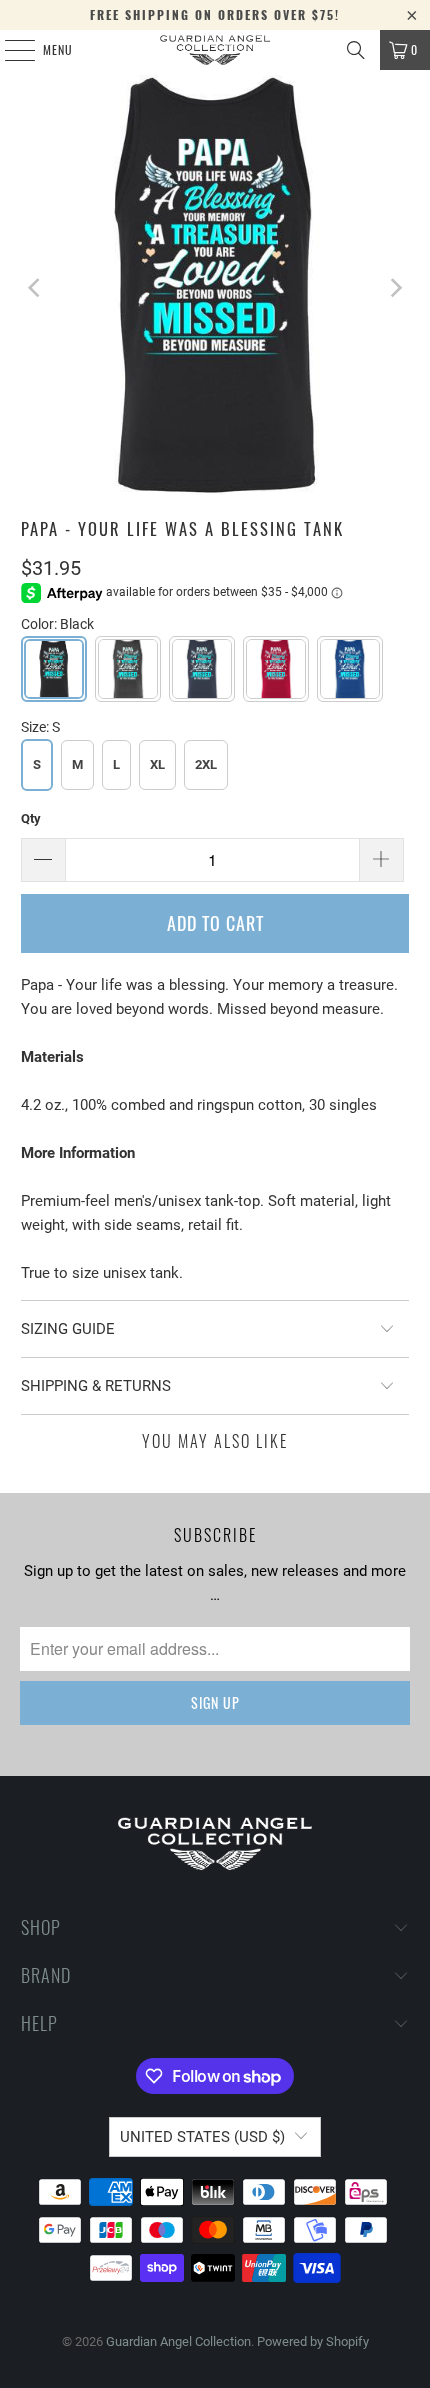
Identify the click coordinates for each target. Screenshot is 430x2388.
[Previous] (36, 288)
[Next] (394, 288)
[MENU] (9, 50)
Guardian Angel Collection (178, 2341)
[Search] (356, 50)
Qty (31, 818)
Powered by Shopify (313, 2341)
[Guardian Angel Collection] (215, 50)
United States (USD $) (202, 2137)
